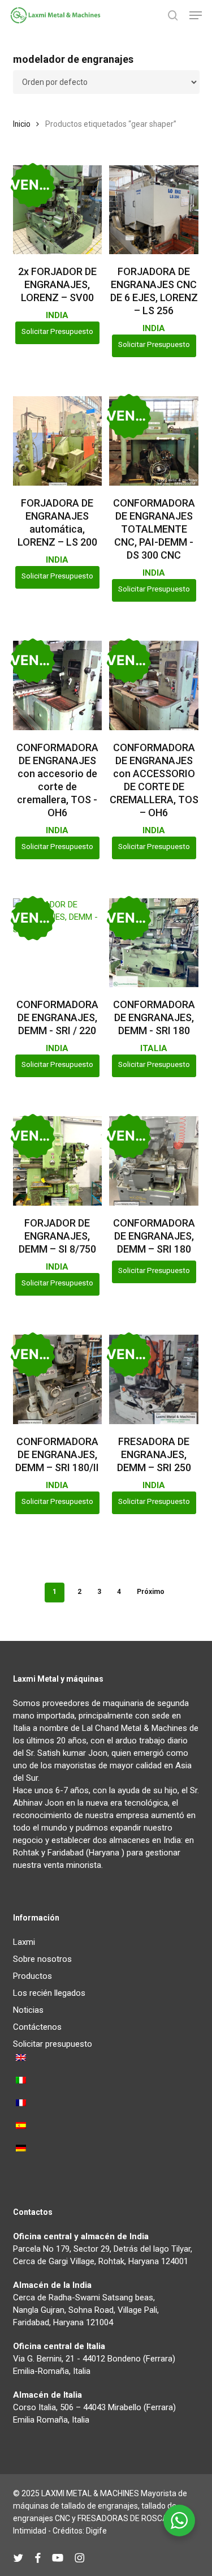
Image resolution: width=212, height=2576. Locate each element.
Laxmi (24, 1942)
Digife (96, 2531)
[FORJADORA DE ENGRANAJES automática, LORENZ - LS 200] (58, 441)
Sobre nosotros (42, 1959)
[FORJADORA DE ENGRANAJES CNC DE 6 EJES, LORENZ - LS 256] (154, 210)
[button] (196, 15)
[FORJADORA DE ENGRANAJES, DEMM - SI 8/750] (58, 1161)
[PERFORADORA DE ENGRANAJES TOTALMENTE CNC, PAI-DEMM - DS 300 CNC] (154, 441)
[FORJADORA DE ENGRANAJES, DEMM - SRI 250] (154, 1379)
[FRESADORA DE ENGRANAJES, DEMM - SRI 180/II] (58, 1379)
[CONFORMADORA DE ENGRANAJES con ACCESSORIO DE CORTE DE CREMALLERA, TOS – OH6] (154, 685)
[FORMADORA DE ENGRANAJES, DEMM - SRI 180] (154, 943)
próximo (151, 1592)
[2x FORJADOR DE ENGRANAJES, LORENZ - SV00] (58, 210)
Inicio (22, 124)
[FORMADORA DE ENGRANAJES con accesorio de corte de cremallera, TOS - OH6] (58, 685)
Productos (33, 1976)
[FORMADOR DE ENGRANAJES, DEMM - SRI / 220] (58, 943)
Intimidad (30, 2531)
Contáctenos (37, 2027)
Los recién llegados (49, 1993)
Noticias (28, 2010)
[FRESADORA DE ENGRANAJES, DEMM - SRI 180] (154, 1161)
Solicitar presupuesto (57, 331)
